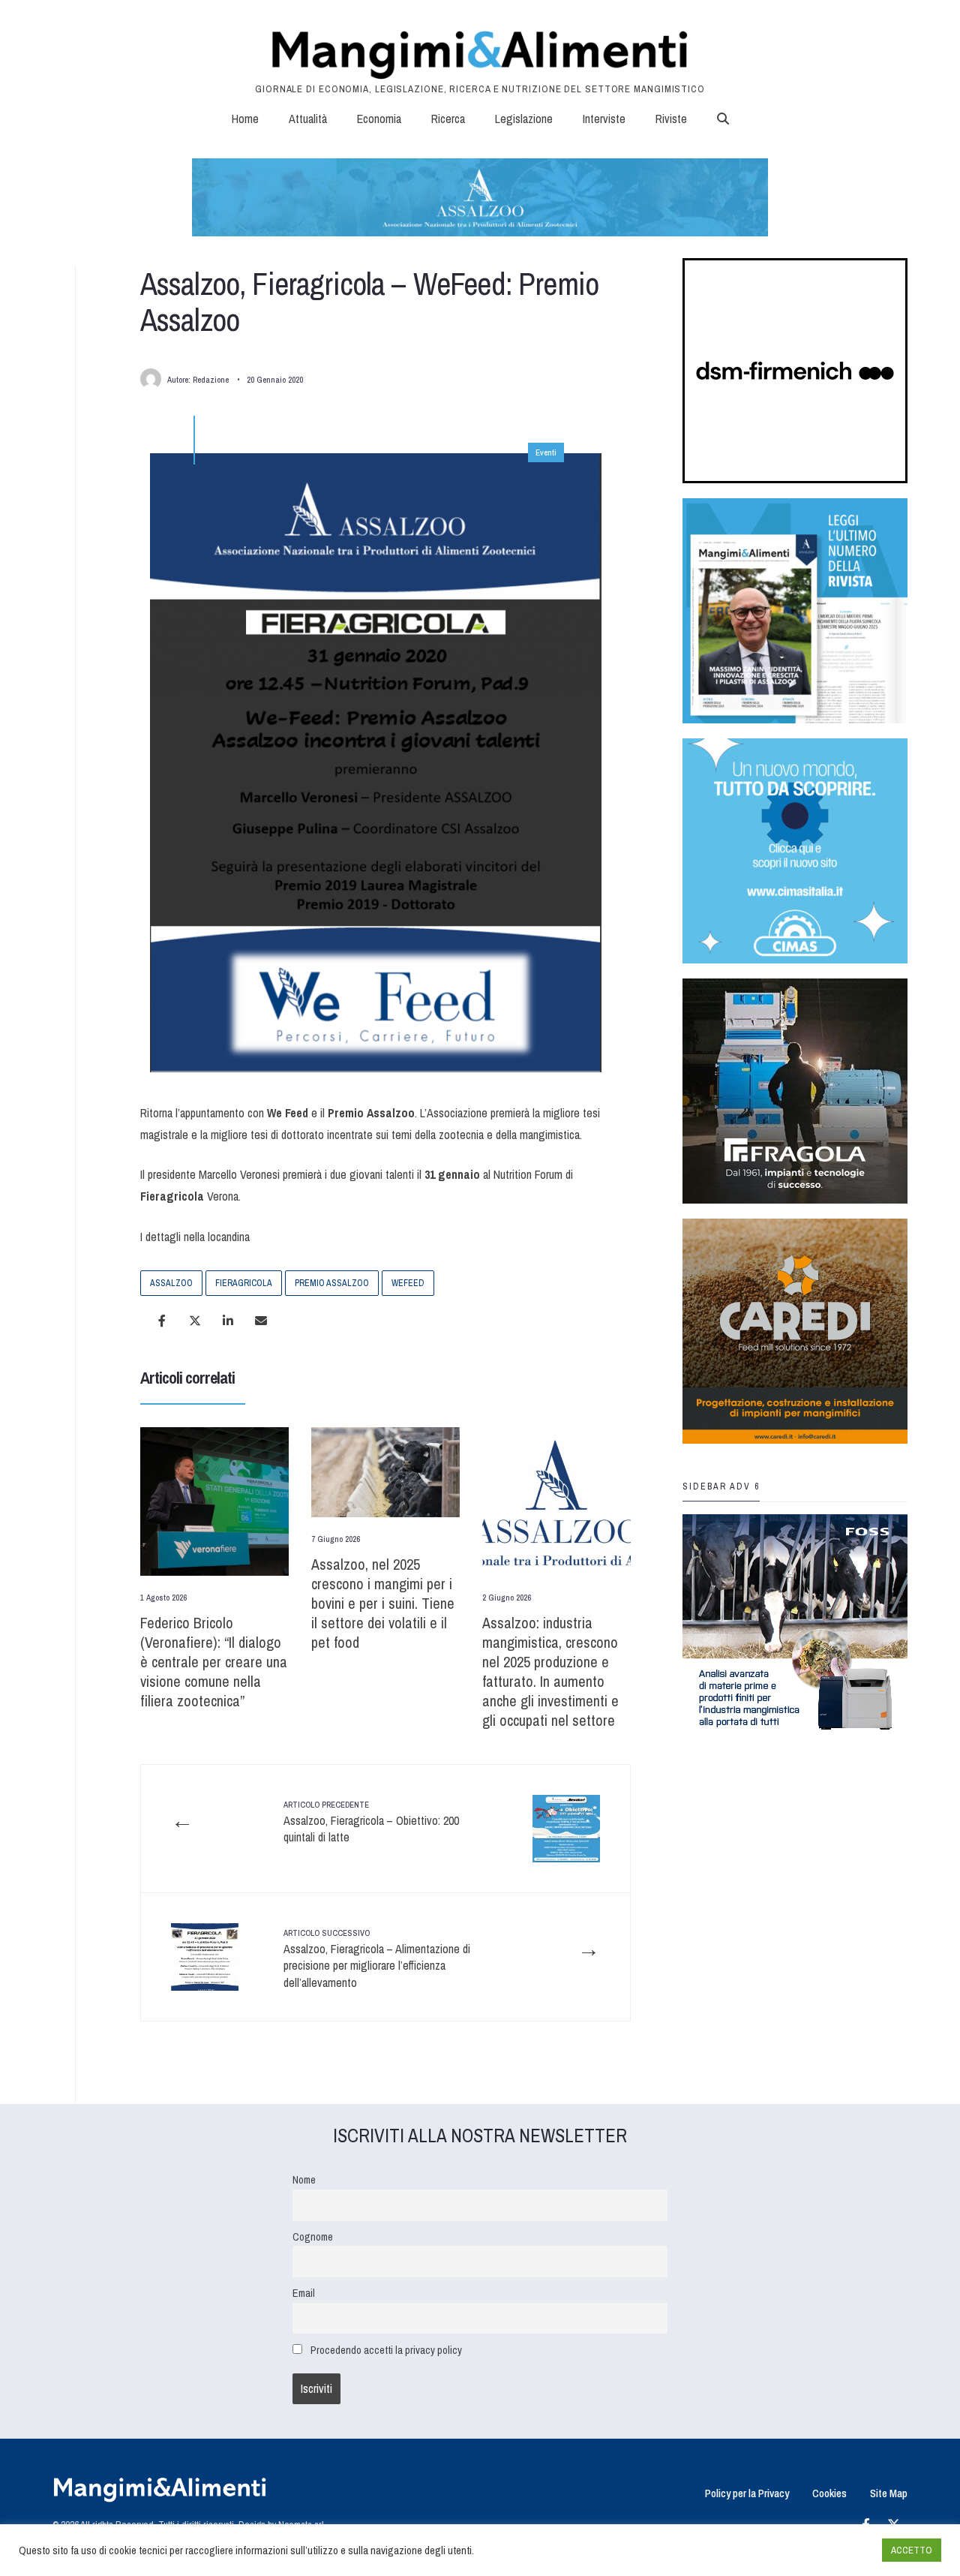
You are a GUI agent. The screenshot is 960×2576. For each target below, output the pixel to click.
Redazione (211, 380)
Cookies (829, 2493)
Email (304, 2293)
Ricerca (448, 119)
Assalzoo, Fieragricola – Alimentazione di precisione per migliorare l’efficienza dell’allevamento (377, 1959)
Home (245, 119)
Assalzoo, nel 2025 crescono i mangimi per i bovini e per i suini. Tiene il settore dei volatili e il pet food (383, 1603)
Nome (304, 2179)
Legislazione (524, 119)
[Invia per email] (261, 1321)
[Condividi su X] (195, 1321)
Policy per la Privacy (747, 2493)
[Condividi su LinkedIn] (228, 1321)
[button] (723, 119)
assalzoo (171, 1283)
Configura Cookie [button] (834, 2550)
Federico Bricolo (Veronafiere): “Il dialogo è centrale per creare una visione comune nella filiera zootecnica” (214, 1662)
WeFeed (408, 1283)
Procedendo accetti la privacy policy (386, 2350)
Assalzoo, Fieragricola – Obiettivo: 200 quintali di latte (371, 1822)
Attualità (308, 119)
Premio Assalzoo (332, 1283)
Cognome (313, 2236)
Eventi (546, 452)
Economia (379, 119)
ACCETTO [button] (912, 2550)
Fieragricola (244, 1283)
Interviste (604, 119)
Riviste (671, 119)
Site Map (889, 2493)
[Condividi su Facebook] (162, 1321)
